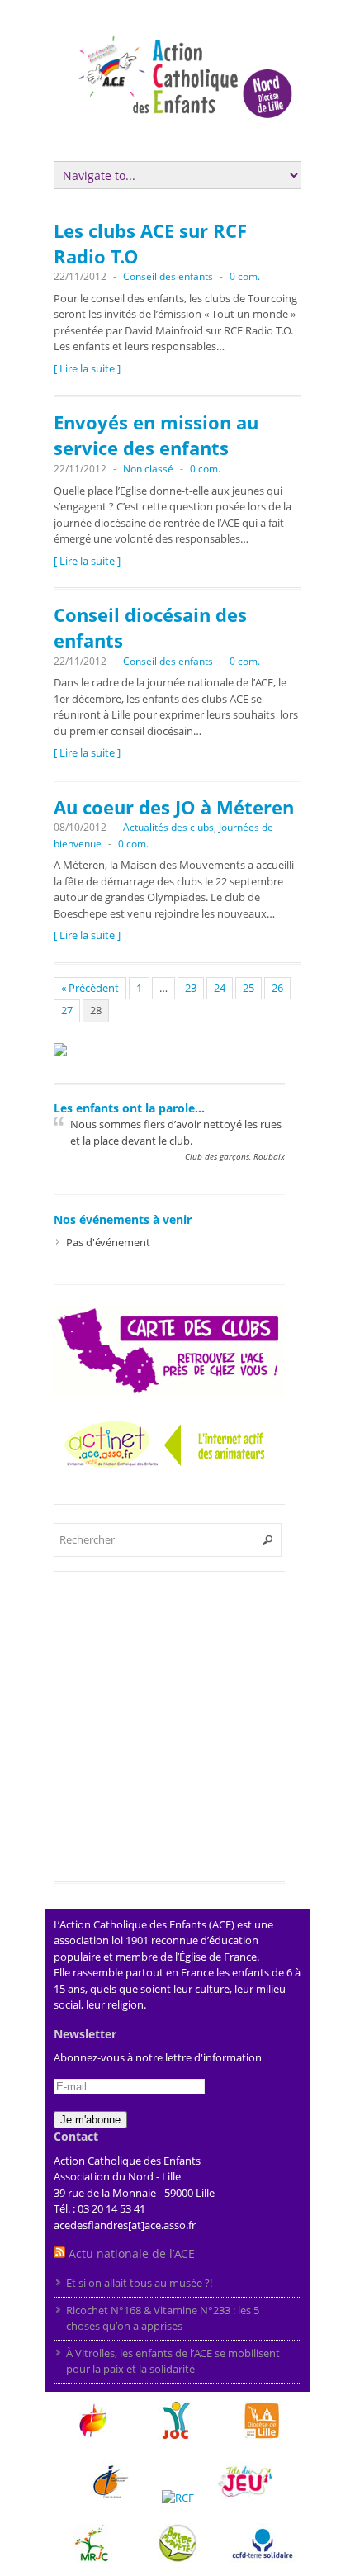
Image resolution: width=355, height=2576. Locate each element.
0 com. (245, 276)
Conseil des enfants (168, 276)
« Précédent (90, 988)
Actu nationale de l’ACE (132, 2253)
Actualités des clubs (168, 827)
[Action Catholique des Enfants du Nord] (194, 131)
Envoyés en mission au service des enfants (156, 435)
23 (191, 988)
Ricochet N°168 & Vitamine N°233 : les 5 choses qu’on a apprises (163, 2318)
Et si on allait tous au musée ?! (140, 2283)
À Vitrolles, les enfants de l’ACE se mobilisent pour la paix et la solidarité (173, 2361)
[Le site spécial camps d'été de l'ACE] (60, 1046)
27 (67, 1010)
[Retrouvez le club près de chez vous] (169, 1348)
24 (220, 988)
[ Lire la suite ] (87, 368)
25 (248, 988)
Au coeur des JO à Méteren (174, 807)
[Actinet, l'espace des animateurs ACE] (169, 1442)
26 (277, 988)
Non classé (148, 469)
